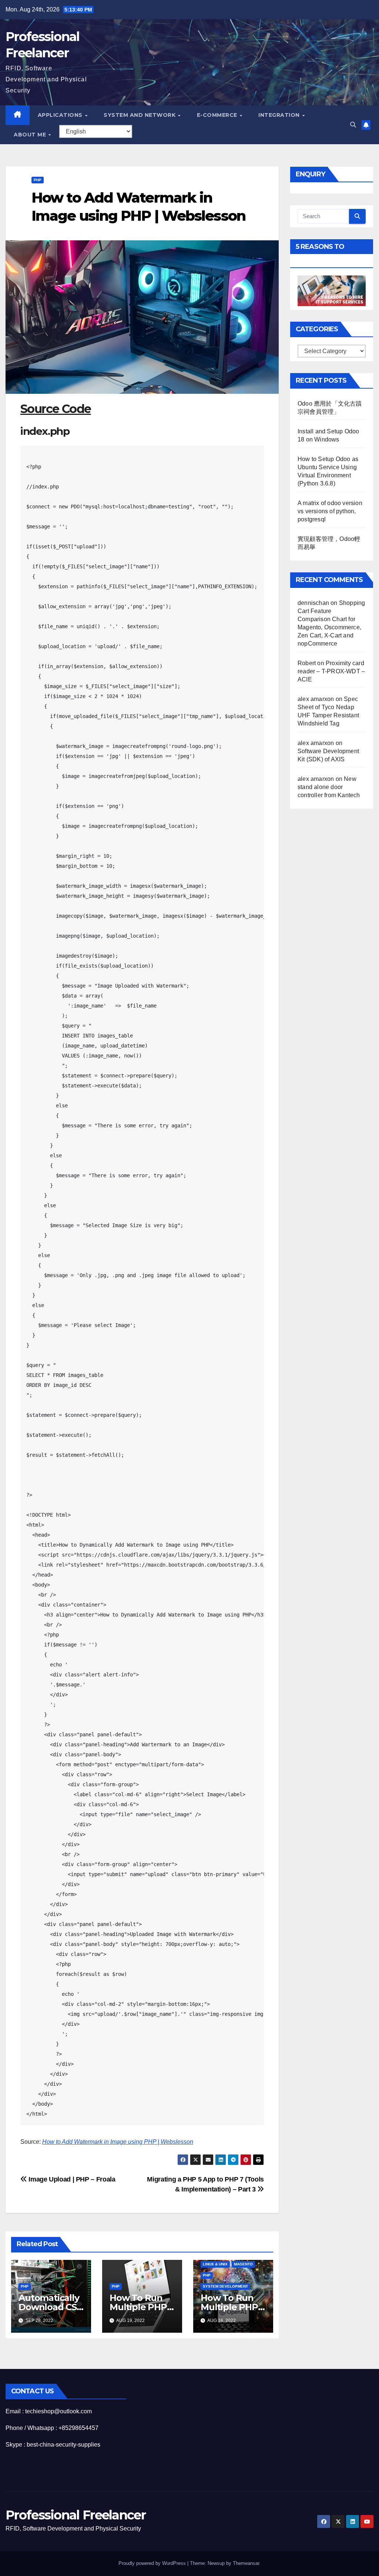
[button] (353, 125)
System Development (225, 2286)
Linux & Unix (215, 2264)
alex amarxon (316, 699)
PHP (38, 180)
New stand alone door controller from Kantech (329, 787)
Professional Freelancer (76, 2515)
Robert (307, 663)
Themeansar (246, 2563)
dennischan (313, 603)
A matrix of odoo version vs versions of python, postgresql (330, 511)
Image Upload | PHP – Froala (71, 2179)
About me (31, 135)
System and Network (140, 115)
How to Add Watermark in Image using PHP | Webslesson (118, 2142)
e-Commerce (218, 115)
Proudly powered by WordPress (153, 2563)
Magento (243, 2264)
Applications (61, 115)
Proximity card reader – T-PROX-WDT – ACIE (331, 671)
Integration (280, 115)
